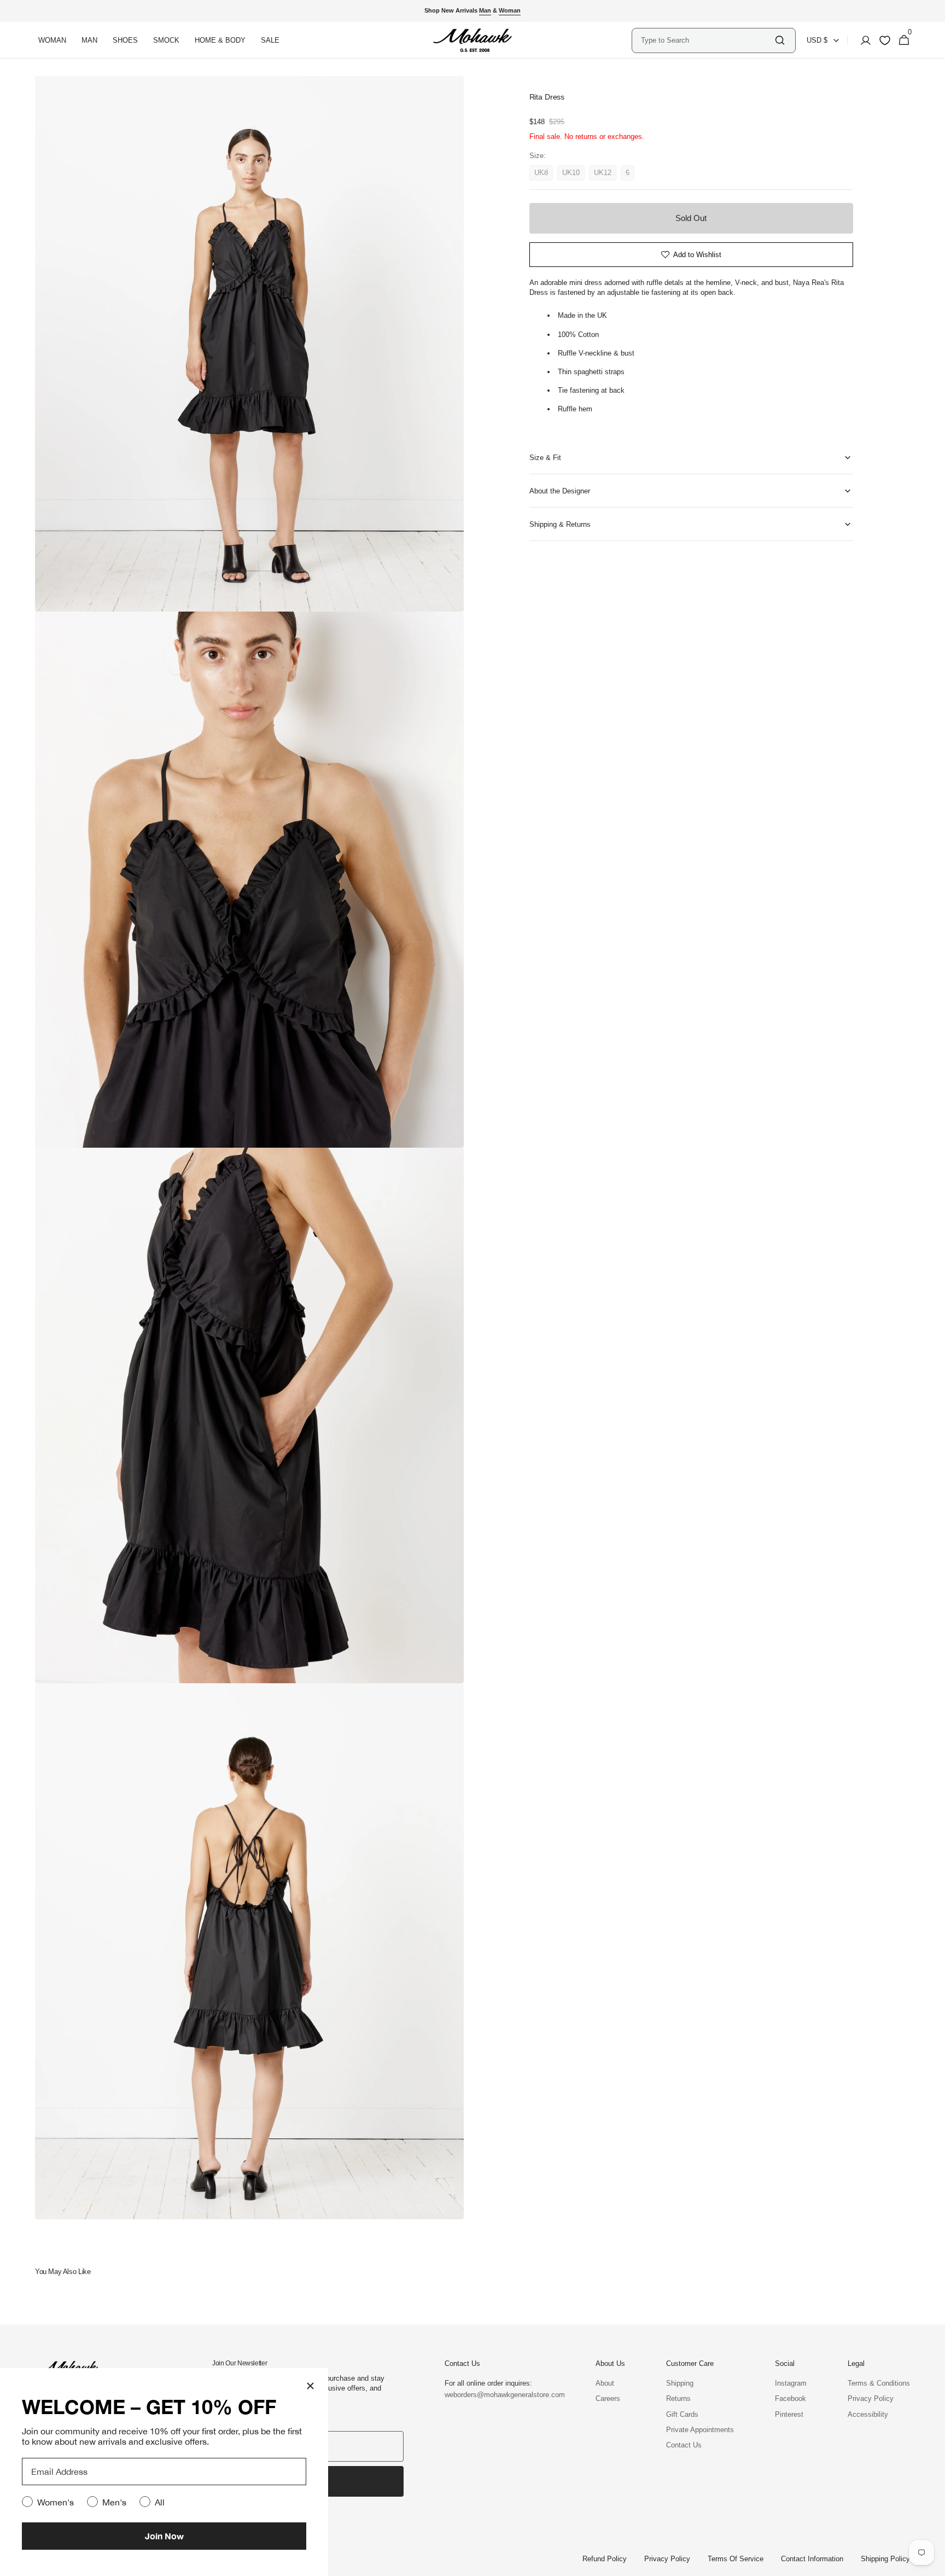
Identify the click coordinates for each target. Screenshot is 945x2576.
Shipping (680, 2383)
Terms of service (736, 2559)
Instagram (791, 2383)
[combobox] (707, 40)
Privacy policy (667, 2559)
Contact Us (684, 2445)
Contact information (812, 2559)
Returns (678, 2398)
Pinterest (789, 2414)
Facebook (791, 2398)
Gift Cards (682, 2414)
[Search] (780, 40)
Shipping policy (885, 2559)
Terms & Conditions (879, 2383)
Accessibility (868, 2414)
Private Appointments (700, 2430)
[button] (862, 40)
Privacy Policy (871, 2398)
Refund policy (605, 2559)
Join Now (164, 2536)
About (605, 2383)
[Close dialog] (310, 2386)
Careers (608, 2398)
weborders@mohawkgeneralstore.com (499, 2395)
